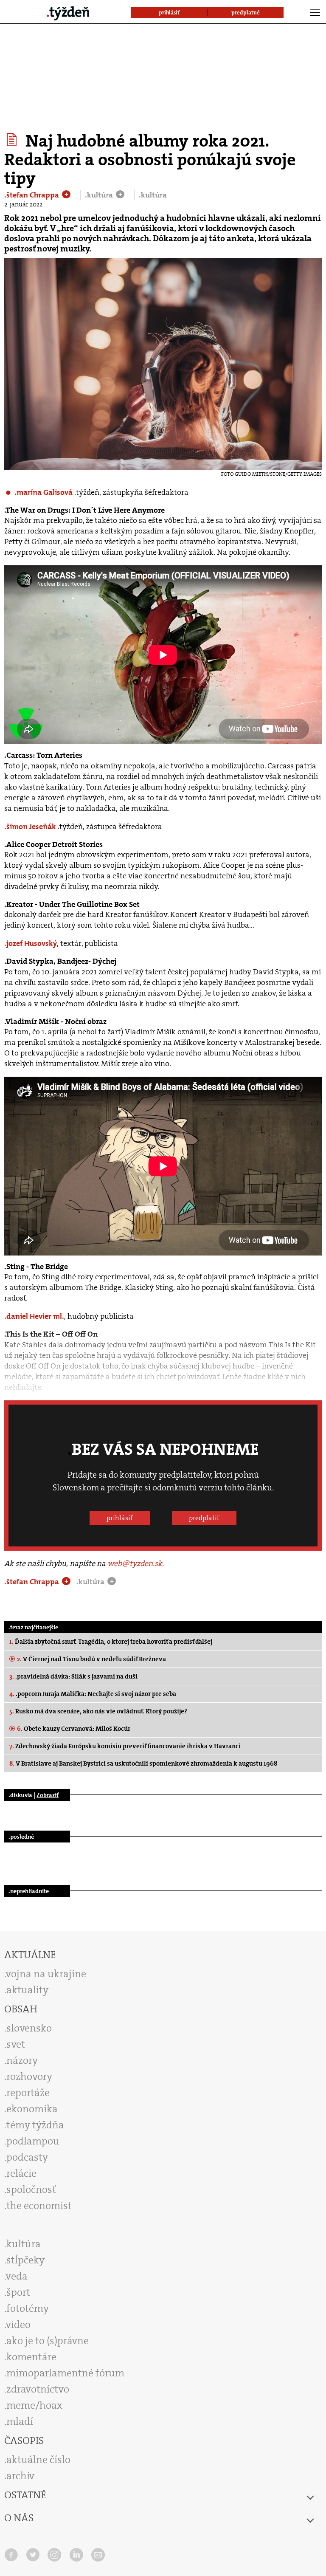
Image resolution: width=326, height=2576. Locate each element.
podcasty (27, 2157)
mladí (20, 2421)
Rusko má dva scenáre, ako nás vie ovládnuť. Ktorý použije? (98, 1711)
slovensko (29, 2028)
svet (16, 2044)
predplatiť (204, 1518)
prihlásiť (120, 1518)
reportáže (28, 2093)
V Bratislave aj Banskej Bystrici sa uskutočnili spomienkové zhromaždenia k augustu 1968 (143, 1763)
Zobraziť (48, 1795)
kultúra (24, 2244)
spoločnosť (31, 2189)
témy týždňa (35, 2125)
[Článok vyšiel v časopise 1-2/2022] (13, 140)
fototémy (28, 2308)
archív (20, 2476)
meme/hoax (34, 2405)
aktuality (27, 1990)
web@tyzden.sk (135, 1563)
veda (17, 2276)
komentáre (31, 2357)
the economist (39, 2206)
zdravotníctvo (38, 2389)
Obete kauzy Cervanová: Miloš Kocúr (74, 1729)
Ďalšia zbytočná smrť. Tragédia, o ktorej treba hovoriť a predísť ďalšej (111, 1642)
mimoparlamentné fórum (65, 2373)
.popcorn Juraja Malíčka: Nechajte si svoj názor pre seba (93, 1694)
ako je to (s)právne (48, 2341)
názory (22, 2060)
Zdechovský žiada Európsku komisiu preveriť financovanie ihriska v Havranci (125, 1746)
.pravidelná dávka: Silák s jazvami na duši (73, 1676)
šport (18, 2292)
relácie (21, 2173)
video (18, 2325)
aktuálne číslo (38, 2460)
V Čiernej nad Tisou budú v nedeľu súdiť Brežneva (91, 1659)
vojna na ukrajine (46, 1974)
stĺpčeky (25, 2260)
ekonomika (32, 2109)
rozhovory (29, 2077)
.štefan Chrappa (32, 195)
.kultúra (100, 195)
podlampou (33, 2141)
